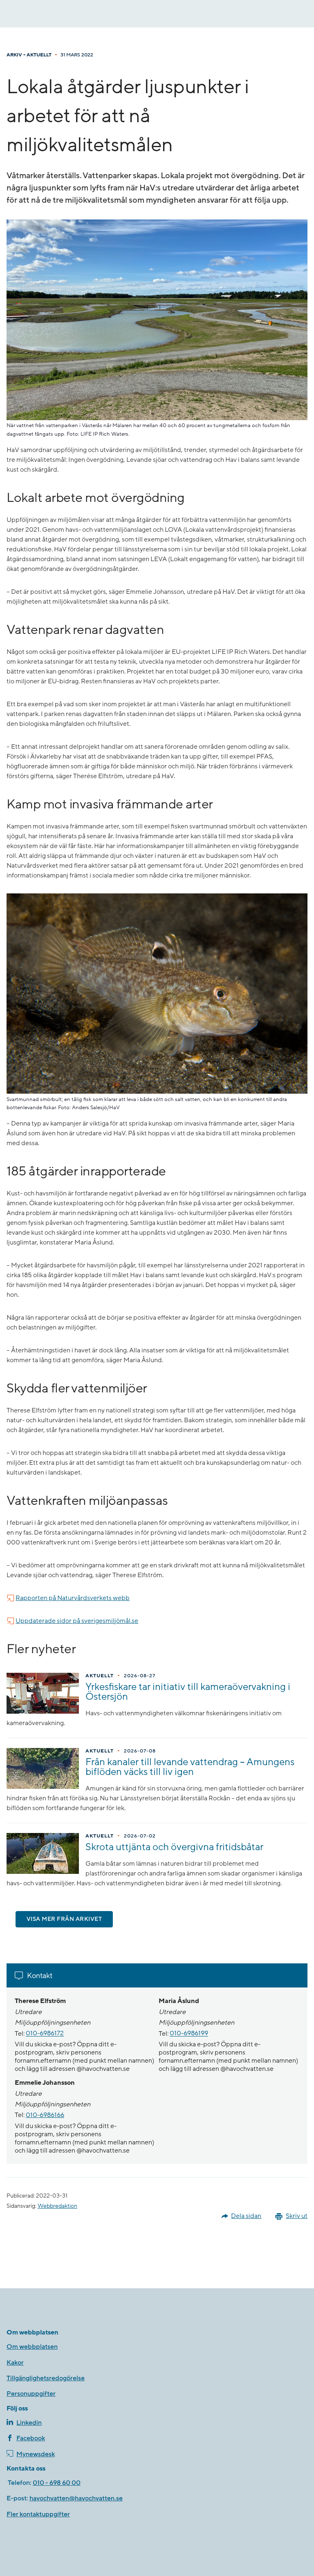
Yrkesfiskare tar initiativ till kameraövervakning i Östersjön (188, 1692)
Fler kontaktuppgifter (38, 2514)
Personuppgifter (31, 2394)
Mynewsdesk (36, 2454)
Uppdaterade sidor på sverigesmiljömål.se (77, 1621)
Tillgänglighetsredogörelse (46, 2378)
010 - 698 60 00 (57, 2483)
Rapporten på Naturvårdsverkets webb (73, 1598)
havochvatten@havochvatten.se (76, 2498)
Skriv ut (297, 2216)
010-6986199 (189, 2034)
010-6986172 (45, 2034)
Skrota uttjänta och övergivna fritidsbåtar (174, 1847)
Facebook (31, 2438)
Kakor (15, 2363)
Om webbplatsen (32, 2347)
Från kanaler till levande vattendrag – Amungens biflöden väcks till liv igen (190, 1767)
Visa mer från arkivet (64, 1919)
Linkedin (29, 2423)
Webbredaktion (57, 2206)
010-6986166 (45, 2115)
